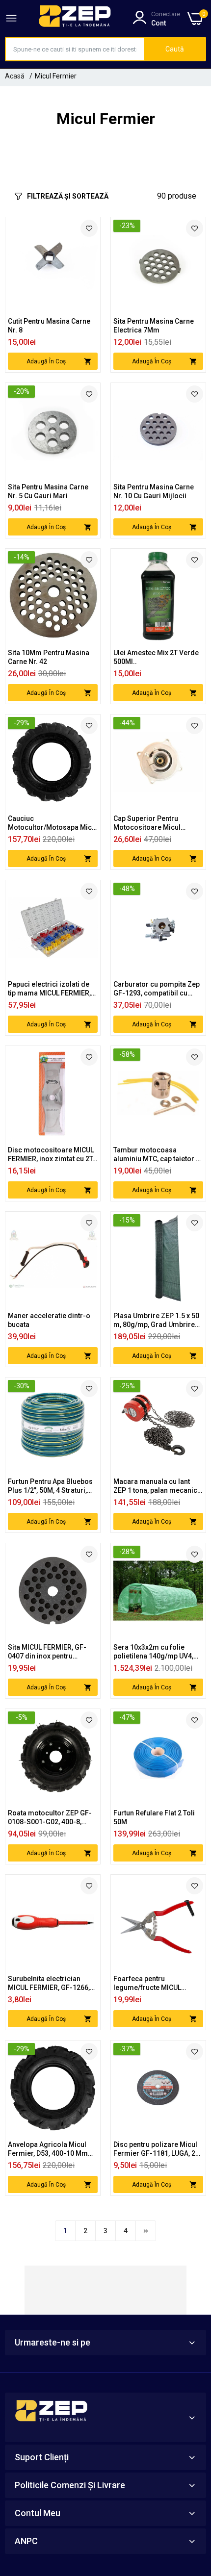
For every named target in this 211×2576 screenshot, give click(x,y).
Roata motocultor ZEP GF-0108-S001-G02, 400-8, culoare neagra (50, 1818)
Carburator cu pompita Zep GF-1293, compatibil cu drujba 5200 (157, 989)
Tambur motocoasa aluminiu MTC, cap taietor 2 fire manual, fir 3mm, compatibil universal (157, 1155)
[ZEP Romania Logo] (75, 18)
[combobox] (75, 49)
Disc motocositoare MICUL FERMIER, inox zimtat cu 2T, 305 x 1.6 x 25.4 (51, 1155)
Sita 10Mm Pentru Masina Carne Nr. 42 (49, 657)
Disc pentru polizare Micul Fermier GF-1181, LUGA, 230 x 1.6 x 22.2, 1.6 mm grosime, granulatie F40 (158, 2149)
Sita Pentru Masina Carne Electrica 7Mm (154, 326)
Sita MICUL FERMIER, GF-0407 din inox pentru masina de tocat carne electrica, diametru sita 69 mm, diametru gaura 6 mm (51, 1652)
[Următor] (146, 2231)
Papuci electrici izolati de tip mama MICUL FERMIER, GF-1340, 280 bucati (49, 989)
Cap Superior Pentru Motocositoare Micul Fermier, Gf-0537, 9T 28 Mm (158, 823)
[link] (89, 228)
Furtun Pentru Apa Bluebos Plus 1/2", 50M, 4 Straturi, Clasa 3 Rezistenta (50, 1486)
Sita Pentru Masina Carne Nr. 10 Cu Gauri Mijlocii (154, 491)
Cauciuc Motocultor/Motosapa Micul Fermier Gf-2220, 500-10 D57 (53, 823)
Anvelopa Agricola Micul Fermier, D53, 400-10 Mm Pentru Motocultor (48, 2149)
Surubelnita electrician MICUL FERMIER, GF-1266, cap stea (49, 1983)
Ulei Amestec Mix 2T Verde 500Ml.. (156, 657)
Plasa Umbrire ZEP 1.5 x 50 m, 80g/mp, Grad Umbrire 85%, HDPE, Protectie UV (156, 1320)
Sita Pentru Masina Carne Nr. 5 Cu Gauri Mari (48, 491)
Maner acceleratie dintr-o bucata (49, 1320)
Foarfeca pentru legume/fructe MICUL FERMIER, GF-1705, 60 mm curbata (155, 1983)
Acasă (15, 76)
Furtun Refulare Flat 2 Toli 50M (154, 1817)
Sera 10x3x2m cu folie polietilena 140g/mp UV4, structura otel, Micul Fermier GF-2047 (153, 1652)
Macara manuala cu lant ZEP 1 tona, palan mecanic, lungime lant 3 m (156, 1486)
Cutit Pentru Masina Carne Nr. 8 (49, 326)
